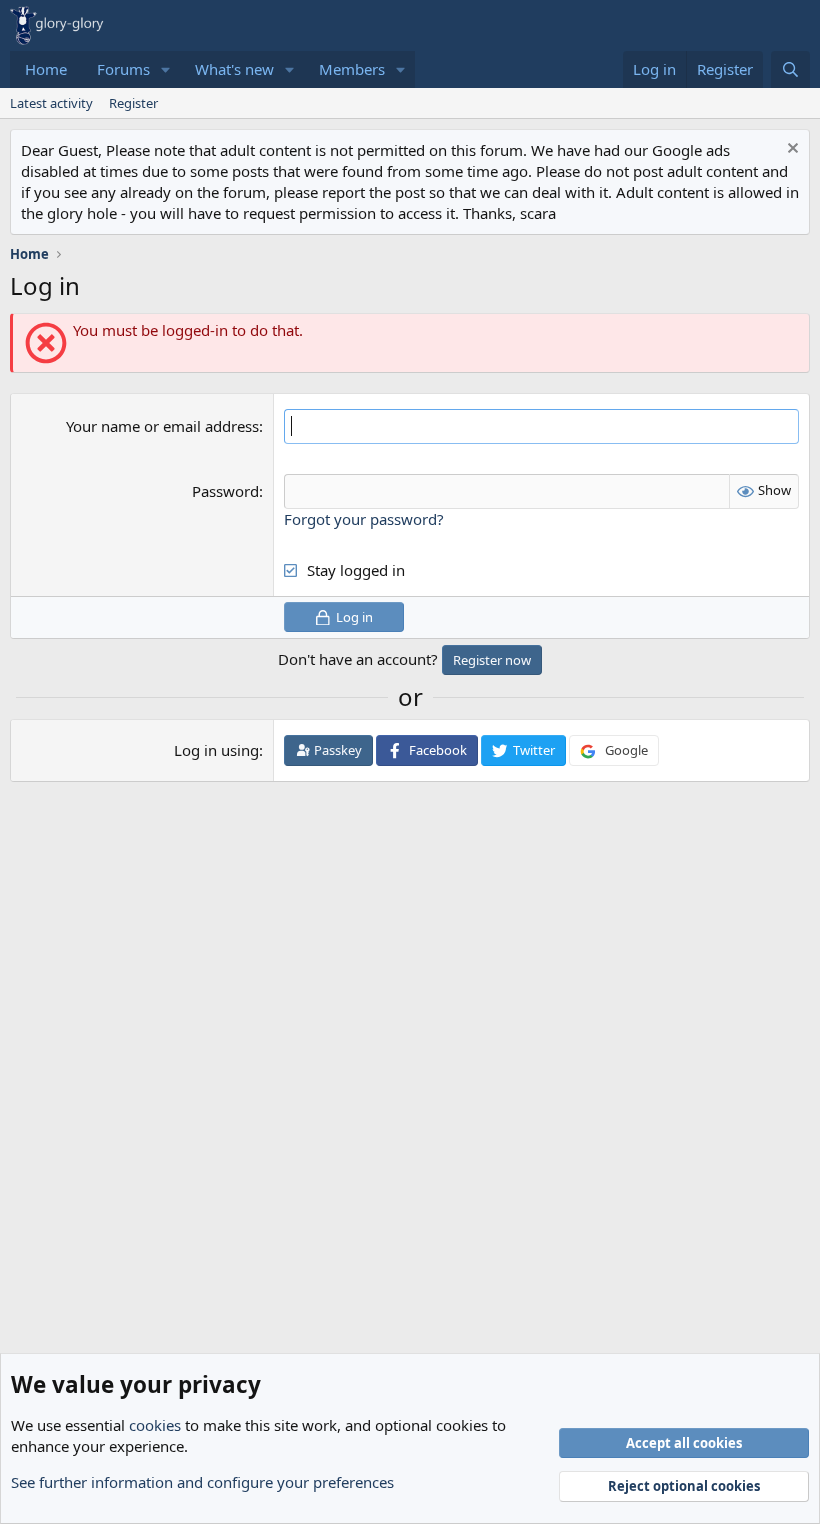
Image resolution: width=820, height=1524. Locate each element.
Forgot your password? (364, 519)
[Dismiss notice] (790, 150)
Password (225, 491)
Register (133, 103)
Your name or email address (162, 426)
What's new (234, 69)
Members (352, 69)
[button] (166, 69)
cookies (155, 1425)
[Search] (790, 69)
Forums (123, 69)
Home (46, 69)
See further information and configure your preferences (202, 1482)
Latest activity (51, 103)
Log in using (216, 750)
